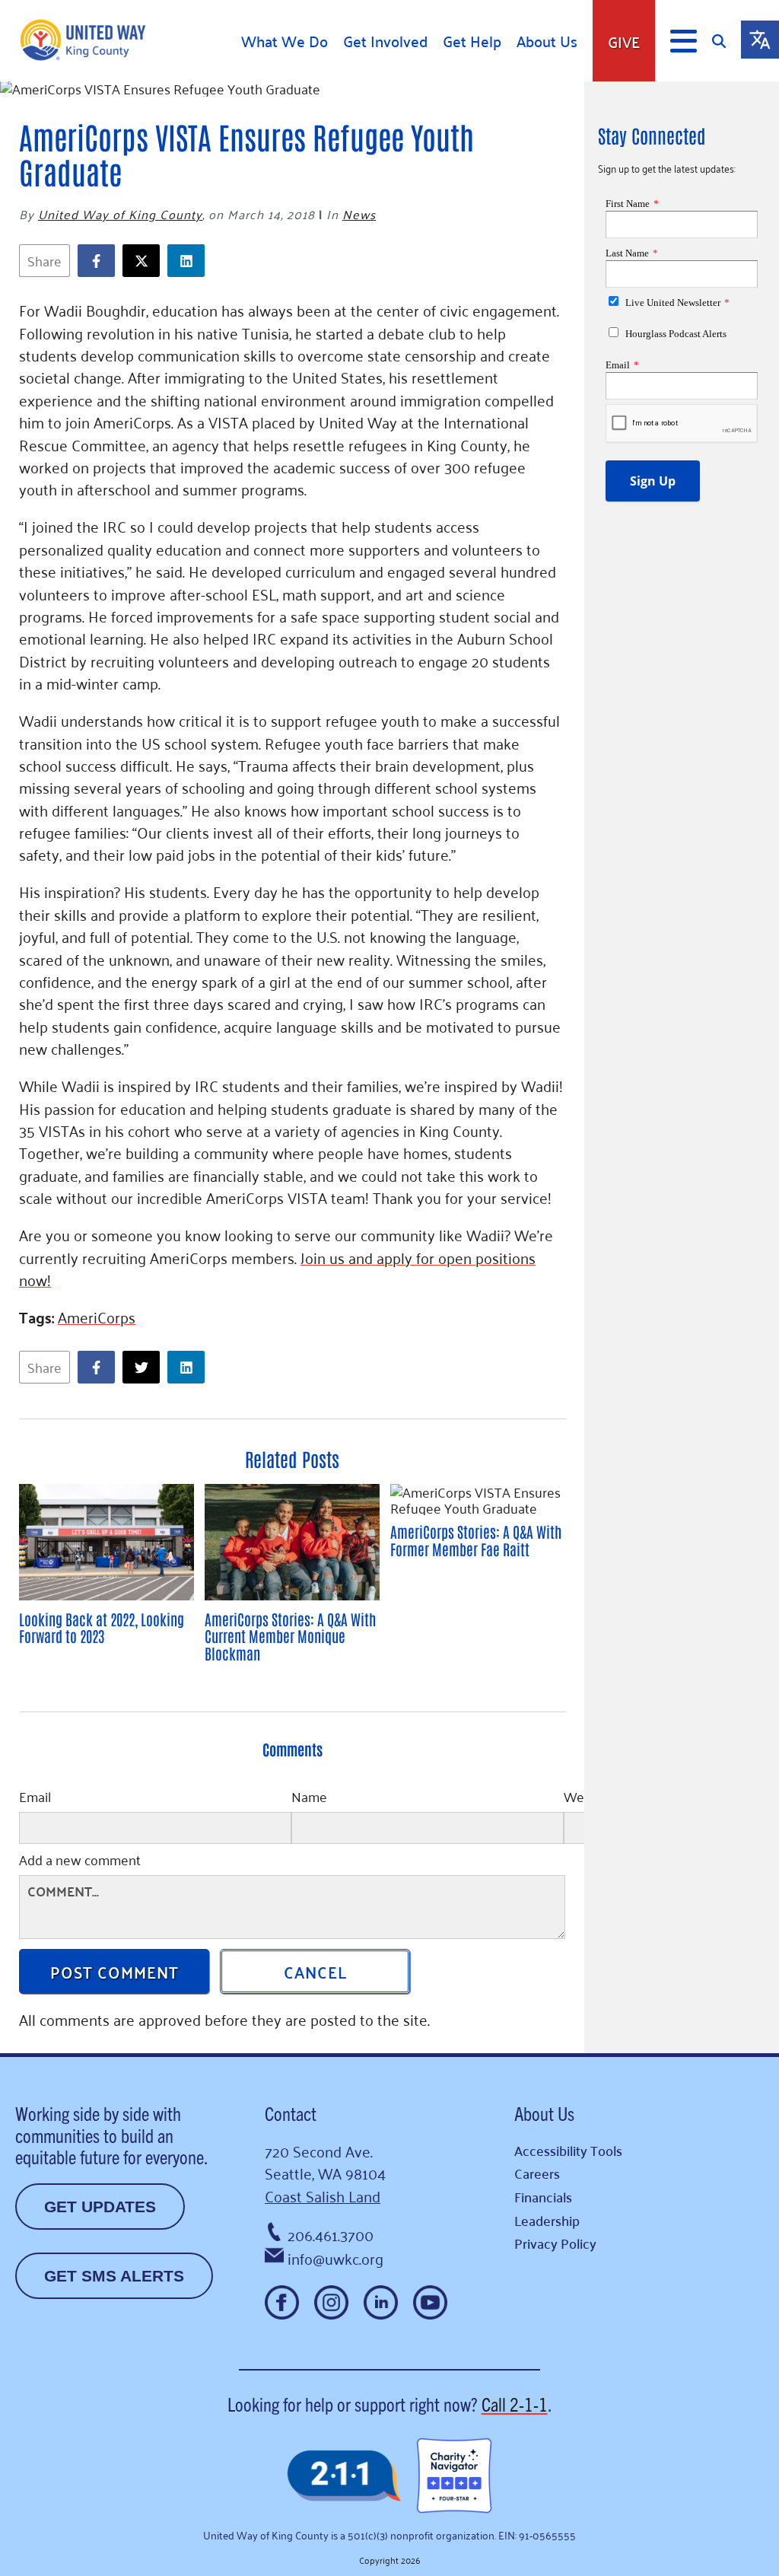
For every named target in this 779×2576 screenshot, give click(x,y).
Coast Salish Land (323, 2195)
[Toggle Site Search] (727, 41)
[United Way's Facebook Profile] (282, 2302)
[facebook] (100, 261)
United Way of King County (120, 214)
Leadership (547, 2220)
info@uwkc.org (335, 2258)
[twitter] (145, 261)
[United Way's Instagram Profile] (331, 2302)
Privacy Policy (555, 2243)
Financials (543, 2197)
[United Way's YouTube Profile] (430, 2302)
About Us (547, 41)
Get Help (472, 41)
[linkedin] (190, 261)
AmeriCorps (97, 1317)
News (359, 214)
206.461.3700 (331, 2234)
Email (35, 1798)
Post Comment (114, 1971)
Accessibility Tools (568, 2150)
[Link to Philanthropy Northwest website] (344, 2477)
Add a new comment (80, 1861)
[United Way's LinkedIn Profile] (381, 2302)
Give (624, 41)
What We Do (285, 41)
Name (309, 1798)
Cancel (315, 1971)
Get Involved (385, 41)
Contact (291, 2113)
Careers (537, 2173)
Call (515, 2404)
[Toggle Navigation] (684, 41)
